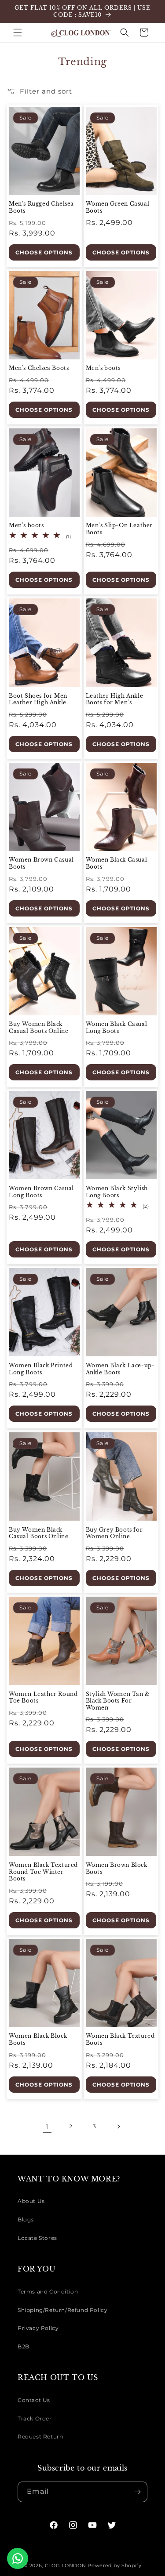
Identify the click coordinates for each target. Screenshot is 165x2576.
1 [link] (47, 2126)
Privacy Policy (38, 2328)
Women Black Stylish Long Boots (117, 1192)
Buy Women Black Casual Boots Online (38, 1027)
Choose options (44, 252)
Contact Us (34, 2400)
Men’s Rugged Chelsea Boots (41, 207)
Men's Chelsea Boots (39, 368)
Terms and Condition (48, 2292)
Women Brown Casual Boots (41, 863)
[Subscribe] (137, 2492)
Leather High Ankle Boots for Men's (115, 699)
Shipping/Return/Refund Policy (62, 2310)
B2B (24, 2346)
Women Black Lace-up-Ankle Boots (120, 1369)
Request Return (40, 2437)
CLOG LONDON (66, 2565)
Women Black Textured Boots (120, 2039)
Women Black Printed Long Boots (41, 1369)
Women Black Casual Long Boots (117, 1027)
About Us (31, 2201)
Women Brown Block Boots (117, 1868)
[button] (18, 33)
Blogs (26, 2219)
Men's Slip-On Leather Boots (119, 529)
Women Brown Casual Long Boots (41, 1192)
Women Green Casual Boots (118, 207)
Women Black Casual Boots (117, 863)
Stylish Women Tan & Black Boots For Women (118, 1701)
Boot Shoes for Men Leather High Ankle (38, 699)
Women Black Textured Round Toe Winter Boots (43, 1872)
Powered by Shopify (115, 2565)
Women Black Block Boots (38, 2039)
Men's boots (103, 368)
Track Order (35, 2418)
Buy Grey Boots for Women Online (114, 1533)
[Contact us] (18, 2558)
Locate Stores (37, 2238)
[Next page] (118, 2127)
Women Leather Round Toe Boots (43, 1697)
